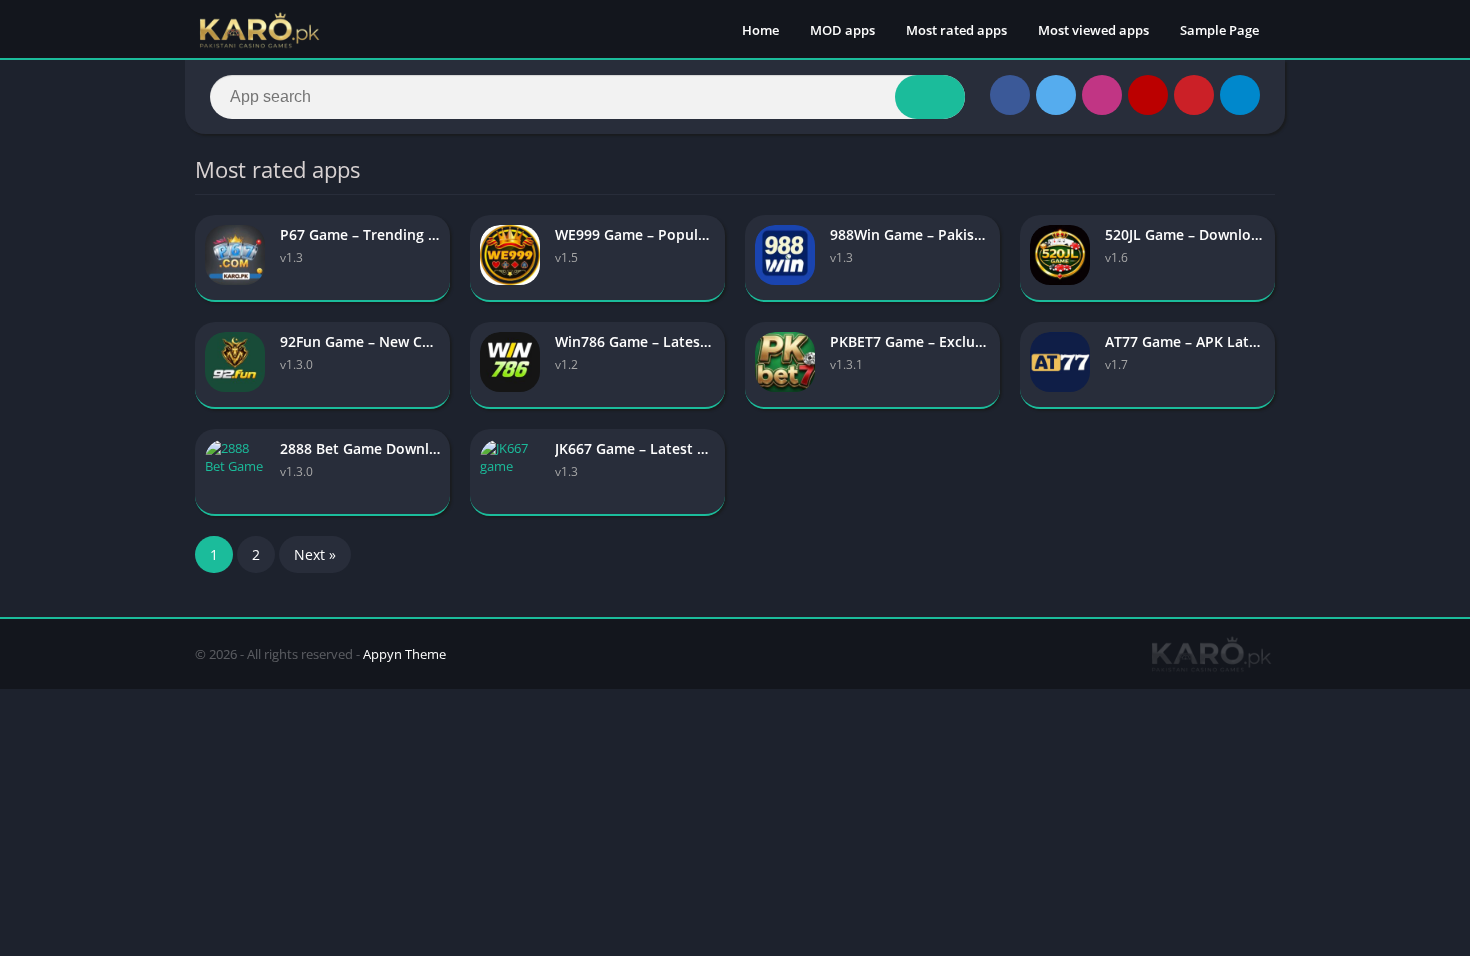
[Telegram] (1240, 95)
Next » (315, 554)
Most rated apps (956, 30)
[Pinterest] (1194, 95)
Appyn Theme (404, 654)
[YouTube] (1148, 95)
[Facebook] (1010, 95)
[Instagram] (1102, 95)
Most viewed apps (1093, 30)
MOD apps (842, 30)
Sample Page (1219, 30)
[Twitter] (1056, 95)
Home (760, 30)
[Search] (930, 97)
